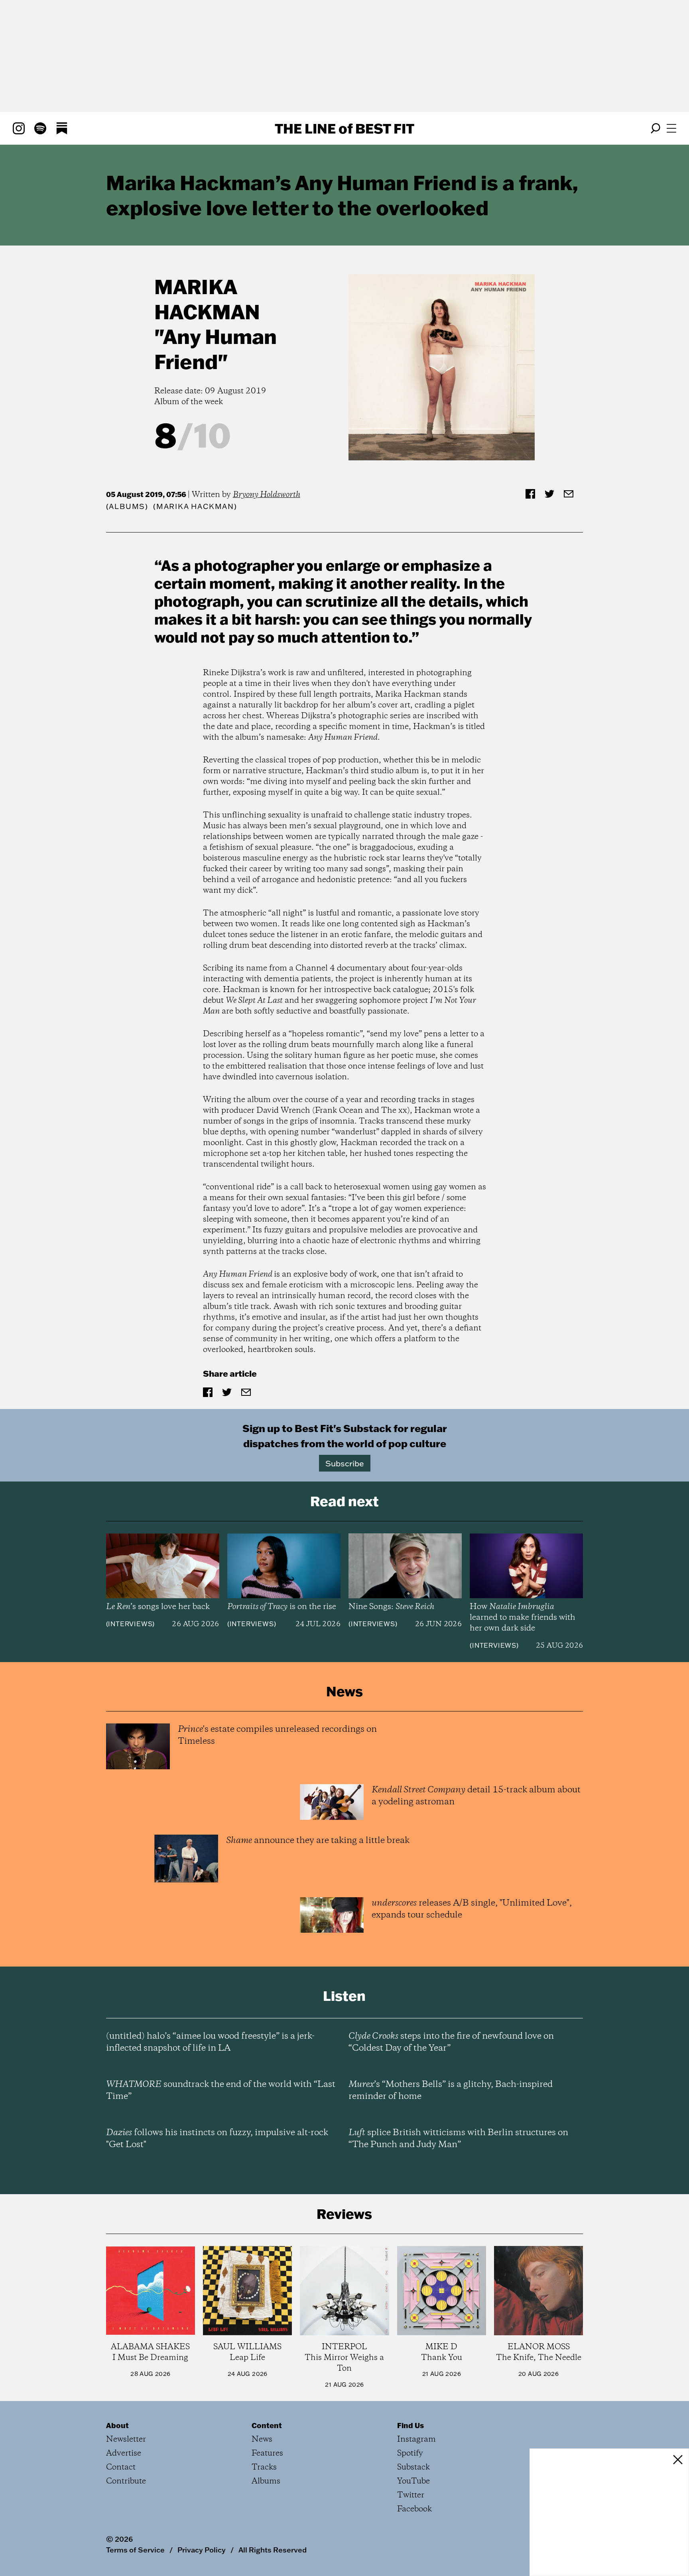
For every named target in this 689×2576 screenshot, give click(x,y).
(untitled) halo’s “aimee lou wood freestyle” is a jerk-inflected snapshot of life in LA (210, 2042)
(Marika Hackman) (195, 506)
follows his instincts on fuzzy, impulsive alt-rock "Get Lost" (217, 2139)
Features (267, 2453)
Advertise (124, 2453)
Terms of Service (135, 2550)
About (117, 2425)
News (262, 2439)
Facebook (414, 2509)
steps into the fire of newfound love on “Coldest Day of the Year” (451, 2042)
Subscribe (345, 1463)
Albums (127, 506)
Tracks (264, 2467)
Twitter (411, 2495)
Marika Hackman (207, 299)
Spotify (410, 2453)
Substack (413, 2467)
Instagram (416, 2439)
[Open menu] (671, 128)
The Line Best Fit (344, 128)
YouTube (413, 2481)
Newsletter (126, 2439)
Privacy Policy (202, 2550)
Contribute (126, 2481)
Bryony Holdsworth (267, 495)
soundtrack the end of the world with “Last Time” (221, 2091)
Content (267, 2425)
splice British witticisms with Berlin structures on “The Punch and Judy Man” (458, 2139)
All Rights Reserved (273, 2550)
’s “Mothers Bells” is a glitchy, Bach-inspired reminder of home (451, 2091)
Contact (121, 2467)
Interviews (130, 1624)
